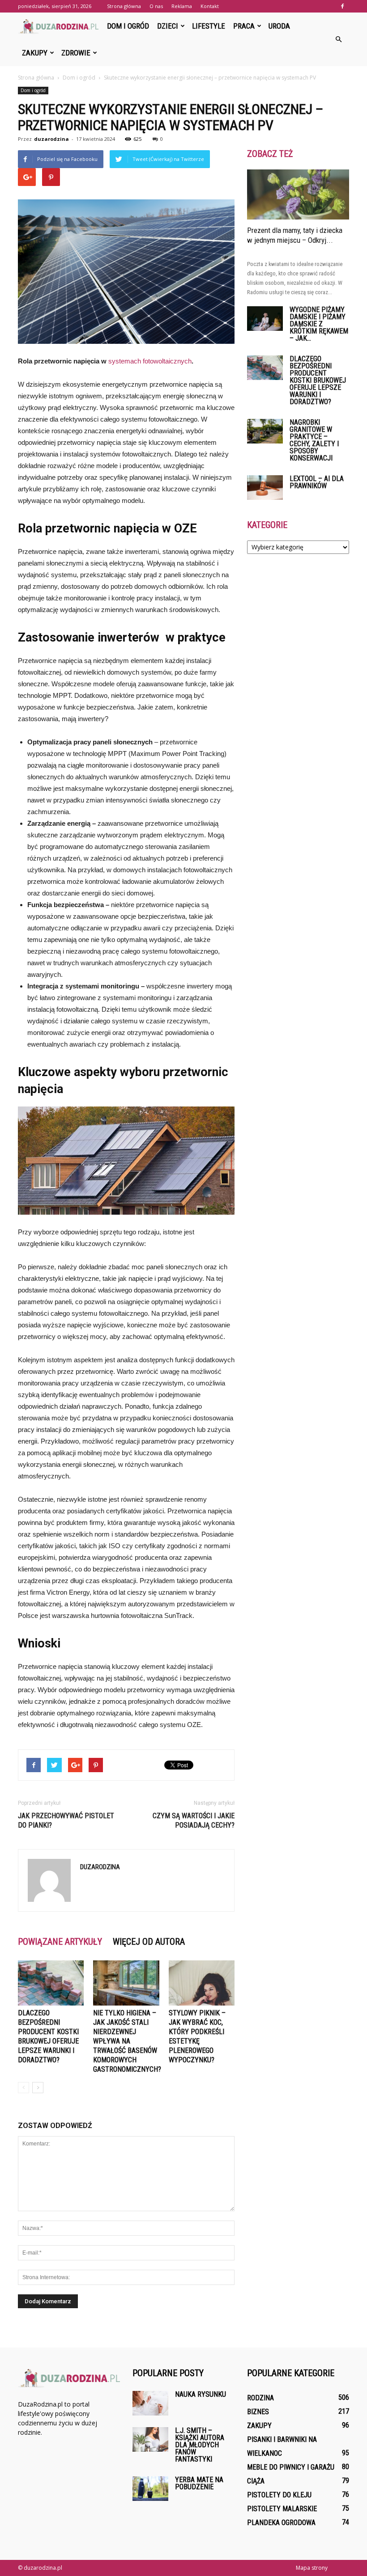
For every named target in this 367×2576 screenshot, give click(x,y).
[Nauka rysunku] (150, 2403)
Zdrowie (76, 53)
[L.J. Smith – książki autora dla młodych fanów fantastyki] (150, 2439)
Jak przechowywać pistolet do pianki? (66, 1820)
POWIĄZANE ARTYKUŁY (60, 1942)
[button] (338, 39)
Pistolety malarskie (282, 2509)
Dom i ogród (128, 26)
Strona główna (124, 6)
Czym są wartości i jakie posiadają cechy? (194, 1820)
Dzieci (168, 26)
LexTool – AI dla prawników (317, 482)
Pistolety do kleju (279, 2495)
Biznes (258, 2412)
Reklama (182, 6)
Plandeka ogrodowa (281, 2523)
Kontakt (210, 6)
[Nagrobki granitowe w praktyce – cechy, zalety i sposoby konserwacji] (265, 431)
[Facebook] (342, 6)
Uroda (279, 26)
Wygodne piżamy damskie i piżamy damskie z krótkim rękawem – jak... (319, 324)
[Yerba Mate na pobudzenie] (150, 2489)
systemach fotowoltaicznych (150, 361)
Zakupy (35, 53)
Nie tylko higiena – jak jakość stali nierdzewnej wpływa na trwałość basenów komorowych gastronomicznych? (127, 2041)
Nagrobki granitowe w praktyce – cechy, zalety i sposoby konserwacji (314, 440)
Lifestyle (209, 26)
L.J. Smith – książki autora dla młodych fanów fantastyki (200, 2445)
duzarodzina (51, 139)
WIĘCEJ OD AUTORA (149, 1942)
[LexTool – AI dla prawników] (265, 488)
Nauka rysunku (201, 2394)
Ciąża (256, 2481)
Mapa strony (312, 2568)
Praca (244, 26)
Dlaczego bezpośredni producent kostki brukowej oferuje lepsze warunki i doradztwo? (318, 380)
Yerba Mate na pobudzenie (199, 2483)
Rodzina (260, 2398)
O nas (156, 6)
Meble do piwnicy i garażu (291, 2467)
